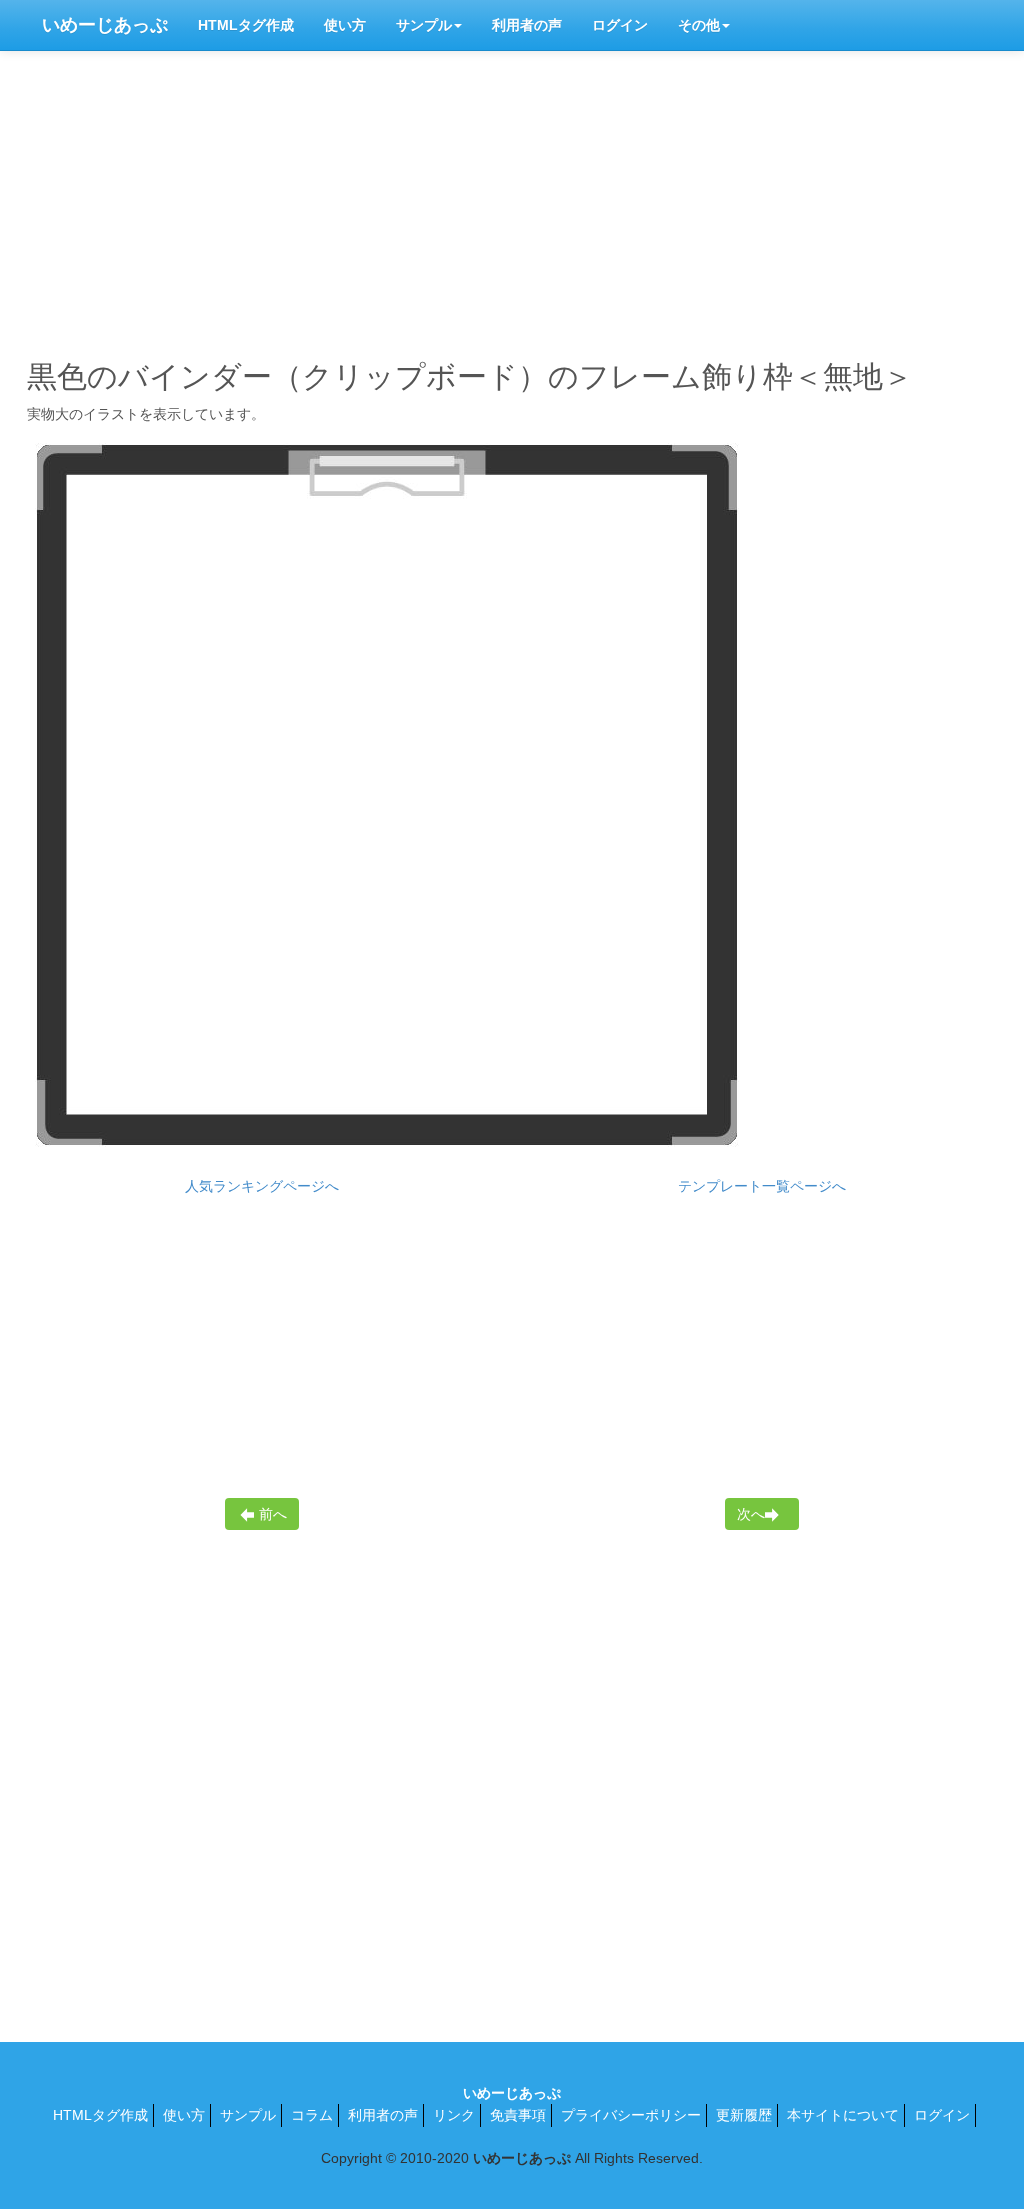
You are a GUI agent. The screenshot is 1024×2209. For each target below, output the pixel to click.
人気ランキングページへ (262, 1186)
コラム (312, 2115)
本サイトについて (843, 2115)
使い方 (345, 25)
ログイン (620, 25)
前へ (273, 1514)
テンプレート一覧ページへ (762, 1186)
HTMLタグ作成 (246, 25)
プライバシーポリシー (631, 2115)
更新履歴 (744, 2115)
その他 (699, 25)
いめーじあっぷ (105, 25)
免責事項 (518, 2115)
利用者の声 (527, 25)
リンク (454, 2115)
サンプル (424, 25)
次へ (751, 1514)
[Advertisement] (512, 200)
